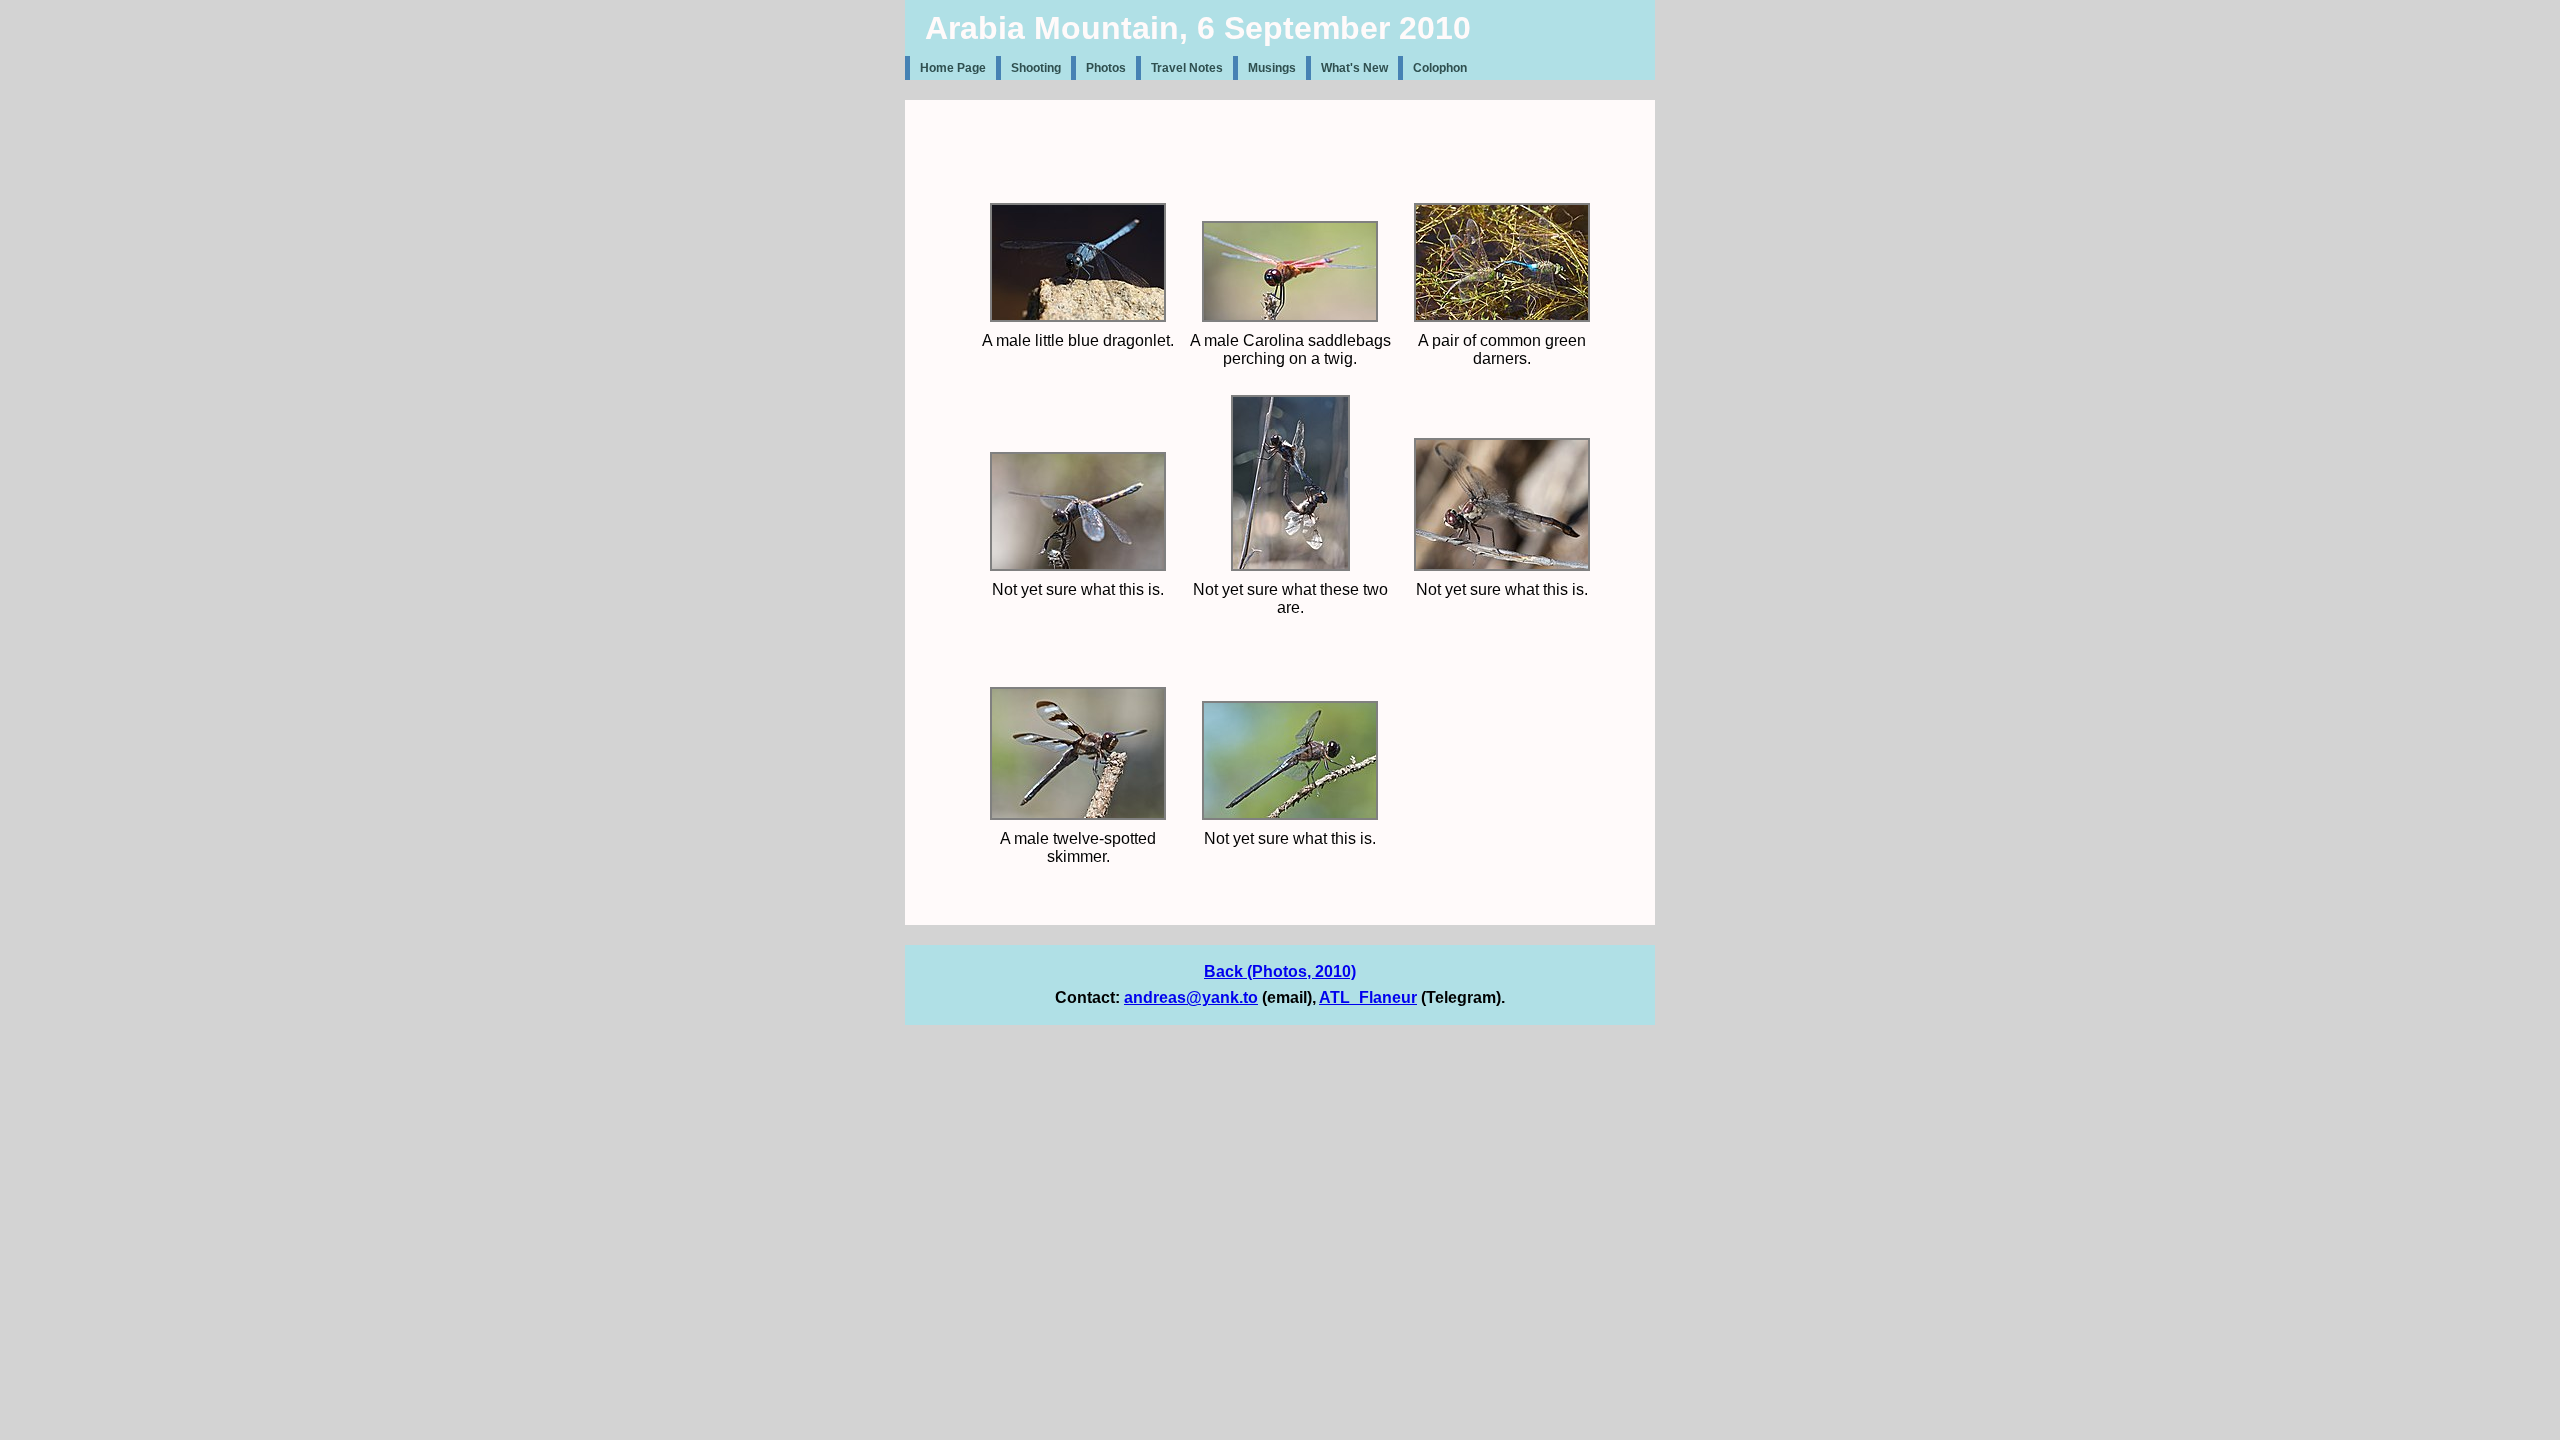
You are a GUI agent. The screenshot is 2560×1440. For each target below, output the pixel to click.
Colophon (1440, 68)
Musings (1272, 68)
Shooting (1036, 68)
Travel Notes (1187, 68)
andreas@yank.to (1191, 997)
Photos (1106, 68)
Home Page (953, 68)
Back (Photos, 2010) (1280, 971)
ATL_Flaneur (1368, 997)
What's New (1354, 68)
